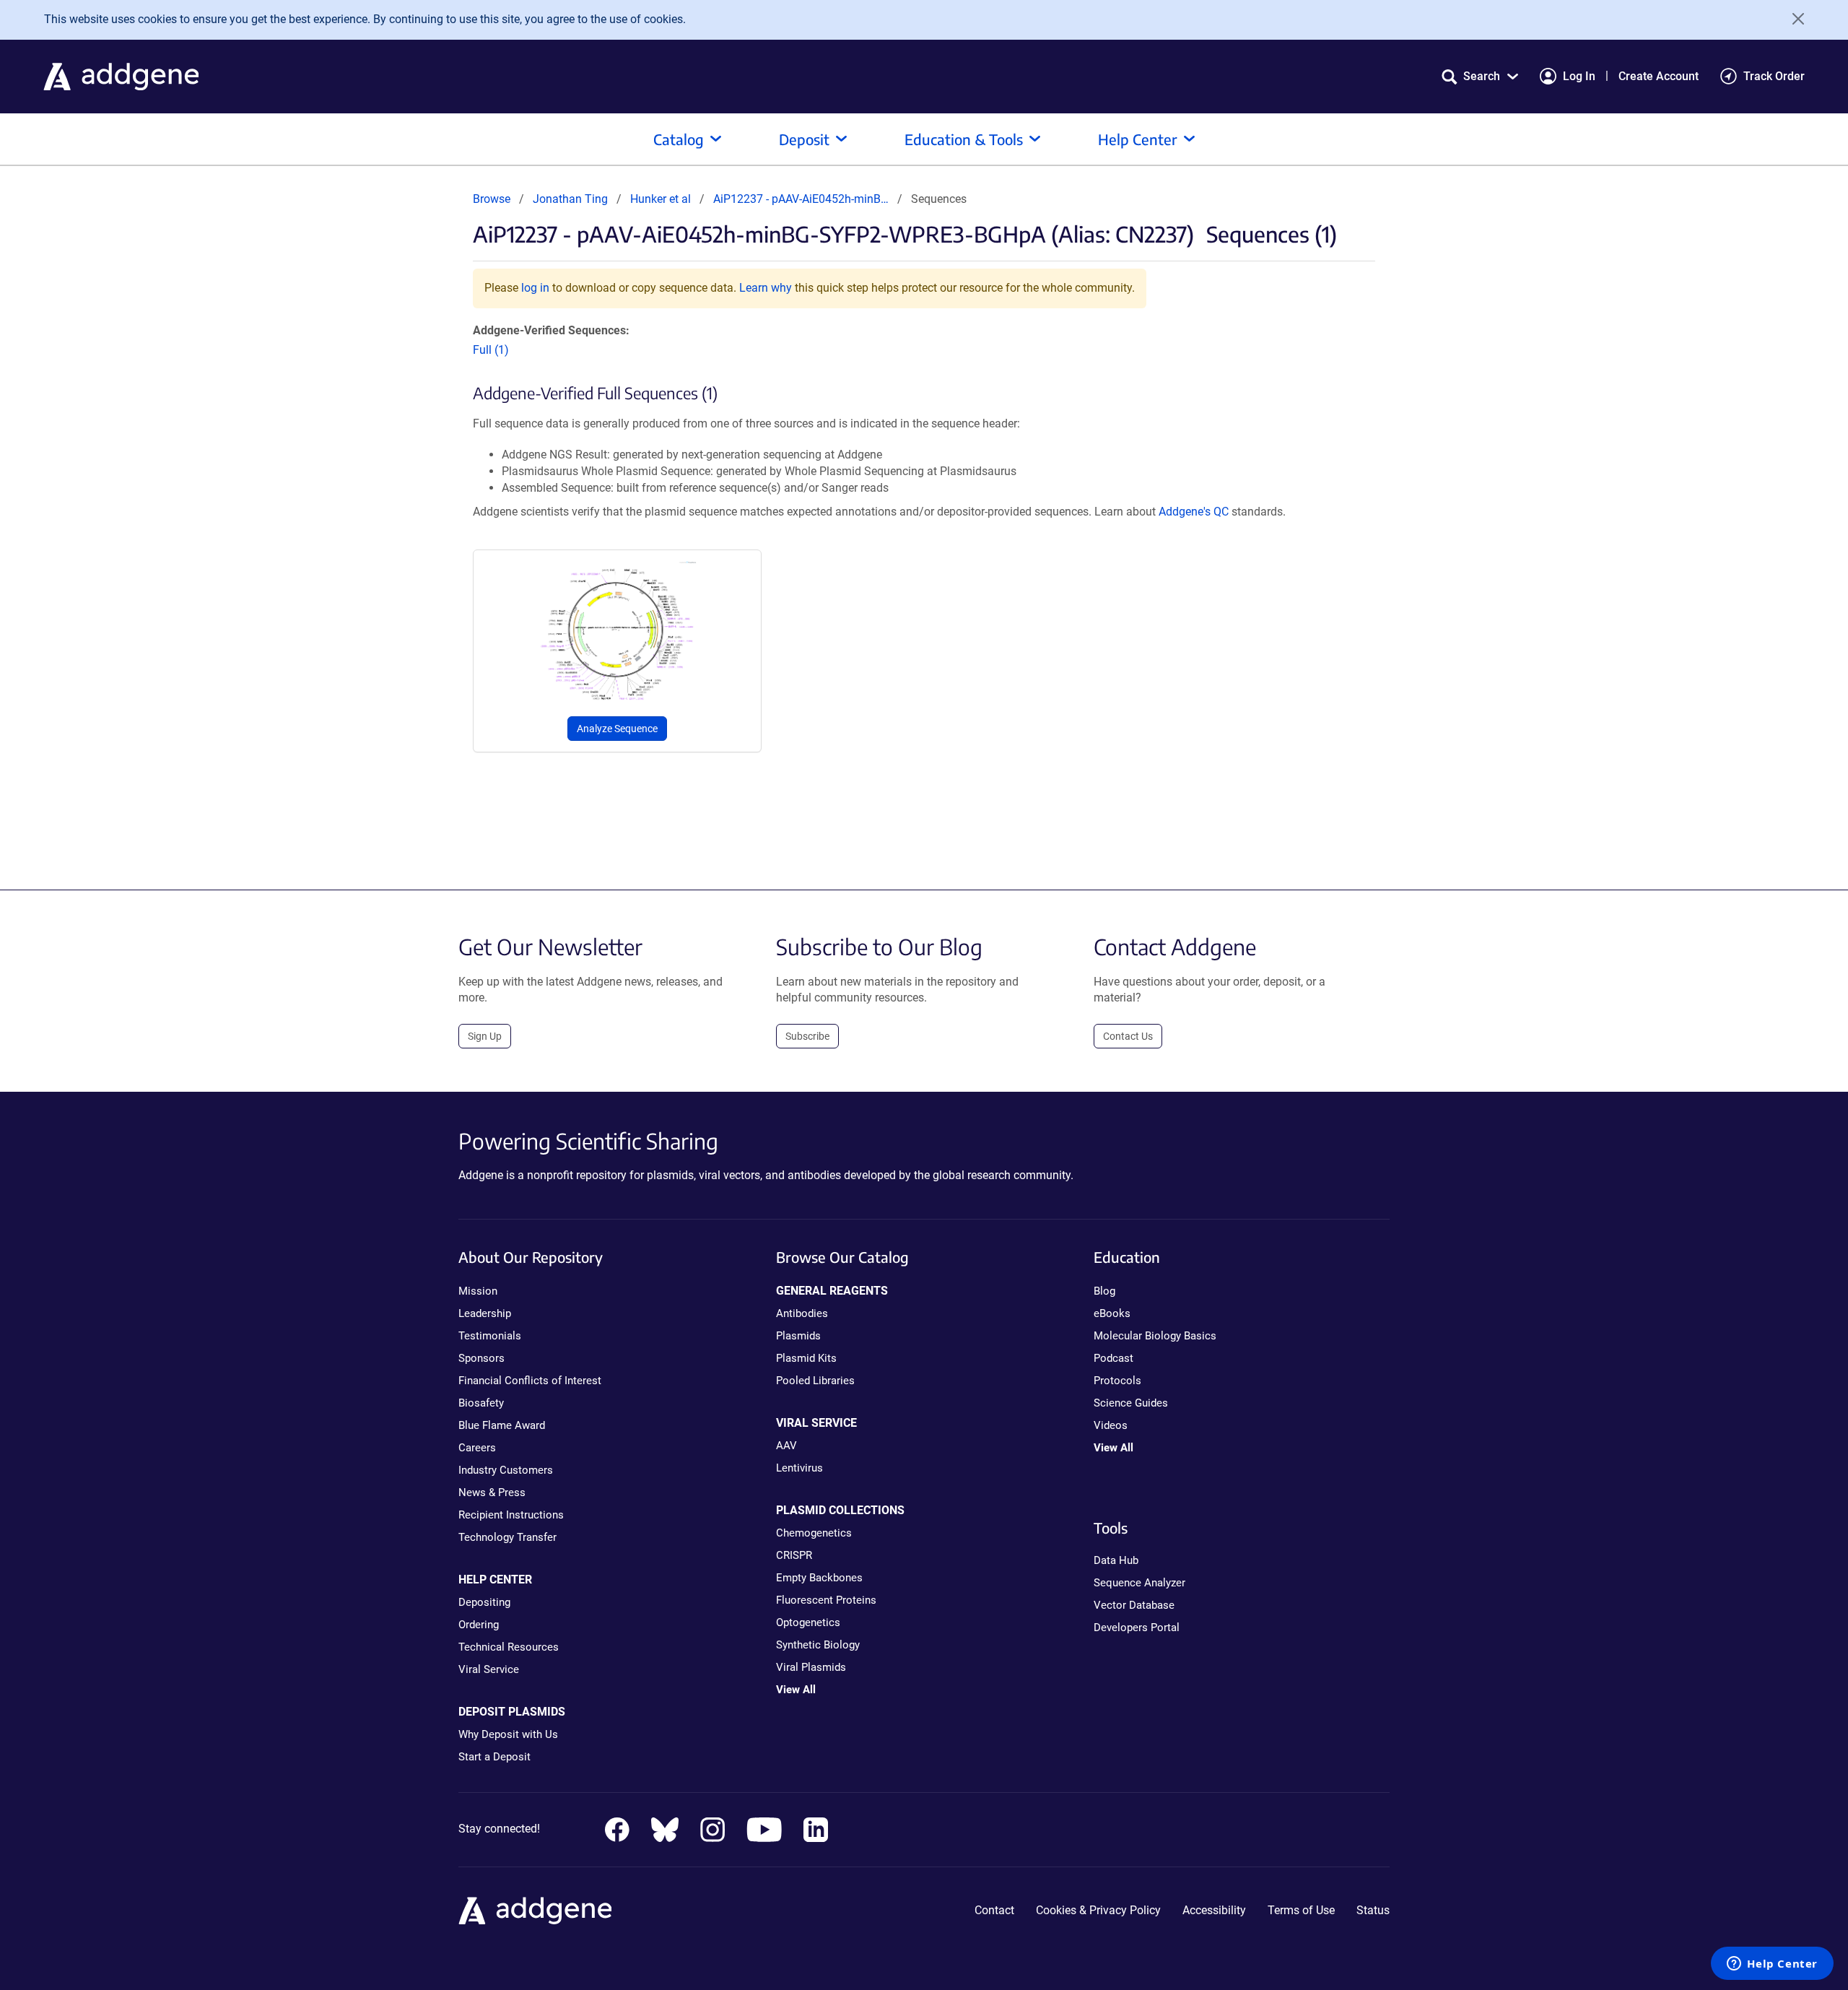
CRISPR (794, 1555)
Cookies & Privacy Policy (1098, 1910)
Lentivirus (799, 1468)
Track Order (1774, 76)
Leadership (485, 1313)
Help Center (1138, 139)
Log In (1579, 76)
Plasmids (798, 1336)
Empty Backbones (819, 1578)
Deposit (804, 139)
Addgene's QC (1194, 512)
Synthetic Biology (818, 1645)
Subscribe (807, 1036)
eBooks (1112, 1313)
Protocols (1117, 1381)
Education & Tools (964, 139)
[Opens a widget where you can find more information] (1772, 1965)
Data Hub (1116, 1560)
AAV (786, 1446)
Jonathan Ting (570, 199)
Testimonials (490, 1336)
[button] (1480, 76)
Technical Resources (509, 1647)
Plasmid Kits (806, 1358)
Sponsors (481, 1358)
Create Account (1659, 76)
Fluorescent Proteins (826, 1600)
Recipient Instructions (511, 1515)
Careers (477, 1448)
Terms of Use (1301, 1910)
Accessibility (1214, 1910)
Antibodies (802, 1313)
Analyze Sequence (617, 729)
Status (1373, 1910)
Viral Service (489, 1669)
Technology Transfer (507, 1537)
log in (535, 288)
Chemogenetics (814, 1533)
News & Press (492, 1492)
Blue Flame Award (502, 1425)
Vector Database (1134, 1605)
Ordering (479, 1625)
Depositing (484, 1602)
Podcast (1113, 1358)
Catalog (679, 139)
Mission (478, 1291)
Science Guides (1131, 1403)
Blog (1104, 1291)
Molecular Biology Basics (1155, 1336)
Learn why (766, 288)
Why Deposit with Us (508, 1734)
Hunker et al (662, 199)
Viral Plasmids (811, 1667)
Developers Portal (1137, 1628)
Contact (994, 1910)
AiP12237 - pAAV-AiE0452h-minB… (801, 199)
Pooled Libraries (815, 1381)
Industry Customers (506, 1470)
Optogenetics (808, 1622)
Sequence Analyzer (1139, 1583)
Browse (492, 199)
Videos (1111, 1425)
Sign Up (485, 1036)
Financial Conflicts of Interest (530, 1381)
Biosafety (481, 1403)
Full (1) (491, 350)
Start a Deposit (494, 1757)
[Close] (1793, 19)
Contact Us (1128, 1036)
